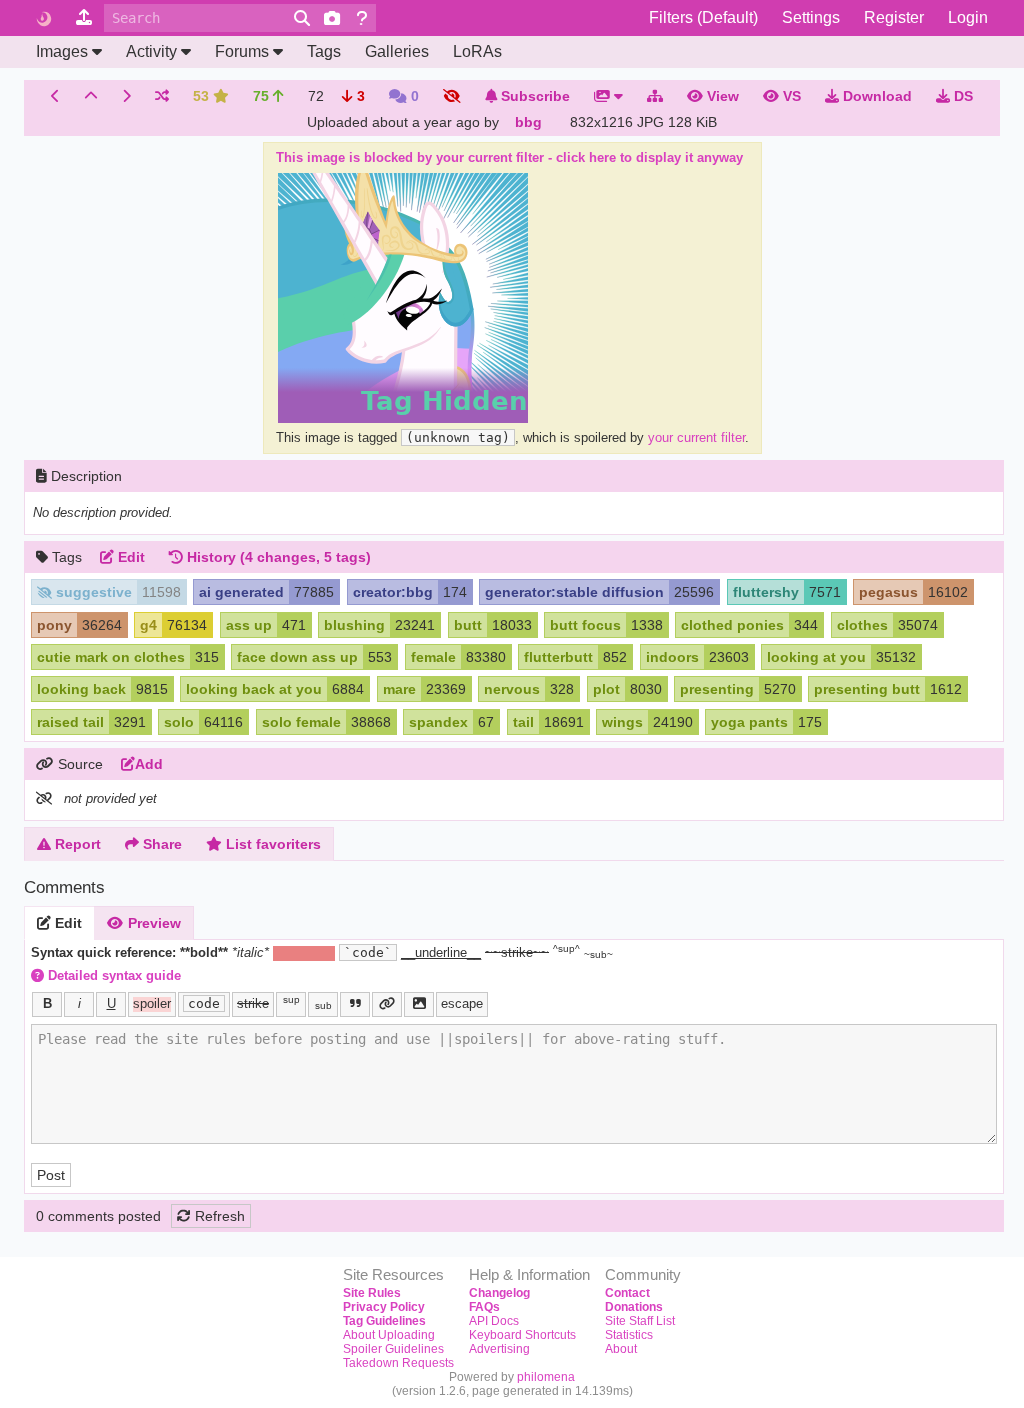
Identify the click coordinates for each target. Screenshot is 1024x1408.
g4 (148, 625)
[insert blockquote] (355, 1004)
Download (875, 96)
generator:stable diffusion (574, 592)
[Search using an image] (332, 18)
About (621, 1349)
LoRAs (477, 51)
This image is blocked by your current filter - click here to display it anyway (509, 157)
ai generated (241, 592)
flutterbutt (558, 657)
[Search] (302, 18)
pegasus (888, 592)
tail (523, 722)
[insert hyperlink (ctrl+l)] (387, 1004)
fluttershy (766, 592)
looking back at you (254, 689)
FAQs (484, 1307)
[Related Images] (655, 96)
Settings (811, 17)
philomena (546, 1377)
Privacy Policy (384, 1307)
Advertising (499, 1349)
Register (894, 17)
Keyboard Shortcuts (522, 1335)
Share (160, 844)
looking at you (816, 657)
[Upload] (84, 18)
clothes (862, 625)
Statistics (629, 1335)
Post (51, 1175)
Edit (66, 923)
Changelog (499, 1293)
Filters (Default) (703, 17)
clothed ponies (732, 625)
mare (399, 689)
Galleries (397, 51)
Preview (152, 923)
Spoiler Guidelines (393, 1349)
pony (54, 625)
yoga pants (749, 722)
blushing (354, 625)
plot (606, 689)
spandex (438, 722)
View (721, 96)
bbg (528, 122)
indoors (672, 657)
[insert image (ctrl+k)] (419, 1004)
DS (961, 96)
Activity (151, 51)
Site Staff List (640, 1321)
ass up (249, 625)
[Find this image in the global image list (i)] (91, 96)
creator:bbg (393, 592)
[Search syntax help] (362, 18)
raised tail (70, 722)
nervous (512, 689)
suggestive (94, 592)
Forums (242, 51)
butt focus (585, 625)
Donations (634, 1307)
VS (790, 96)
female (433, 657)
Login (968, 17)
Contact (627, 1293)
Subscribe (533, 96)
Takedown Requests (398, 1363)
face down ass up (297, 657)
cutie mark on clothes (111, 657)
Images (62, 51)
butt (468, 625)
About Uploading (389, 1335)
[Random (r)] (162, 96)
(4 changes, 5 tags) (279, 557)
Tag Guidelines (384, 1321)
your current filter (696, 437)
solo (179, 722)
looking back (81, 689)
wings (622, 722)
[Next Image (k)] (126, 96)
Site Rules (372, 1293)
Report (76, 844)
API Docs (494, 1321)
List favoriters (271, 844)
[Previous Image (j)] (55, 96)
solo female (301, 722)
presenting (717, 689)
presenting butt (867, 689)
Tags (324, 51)
